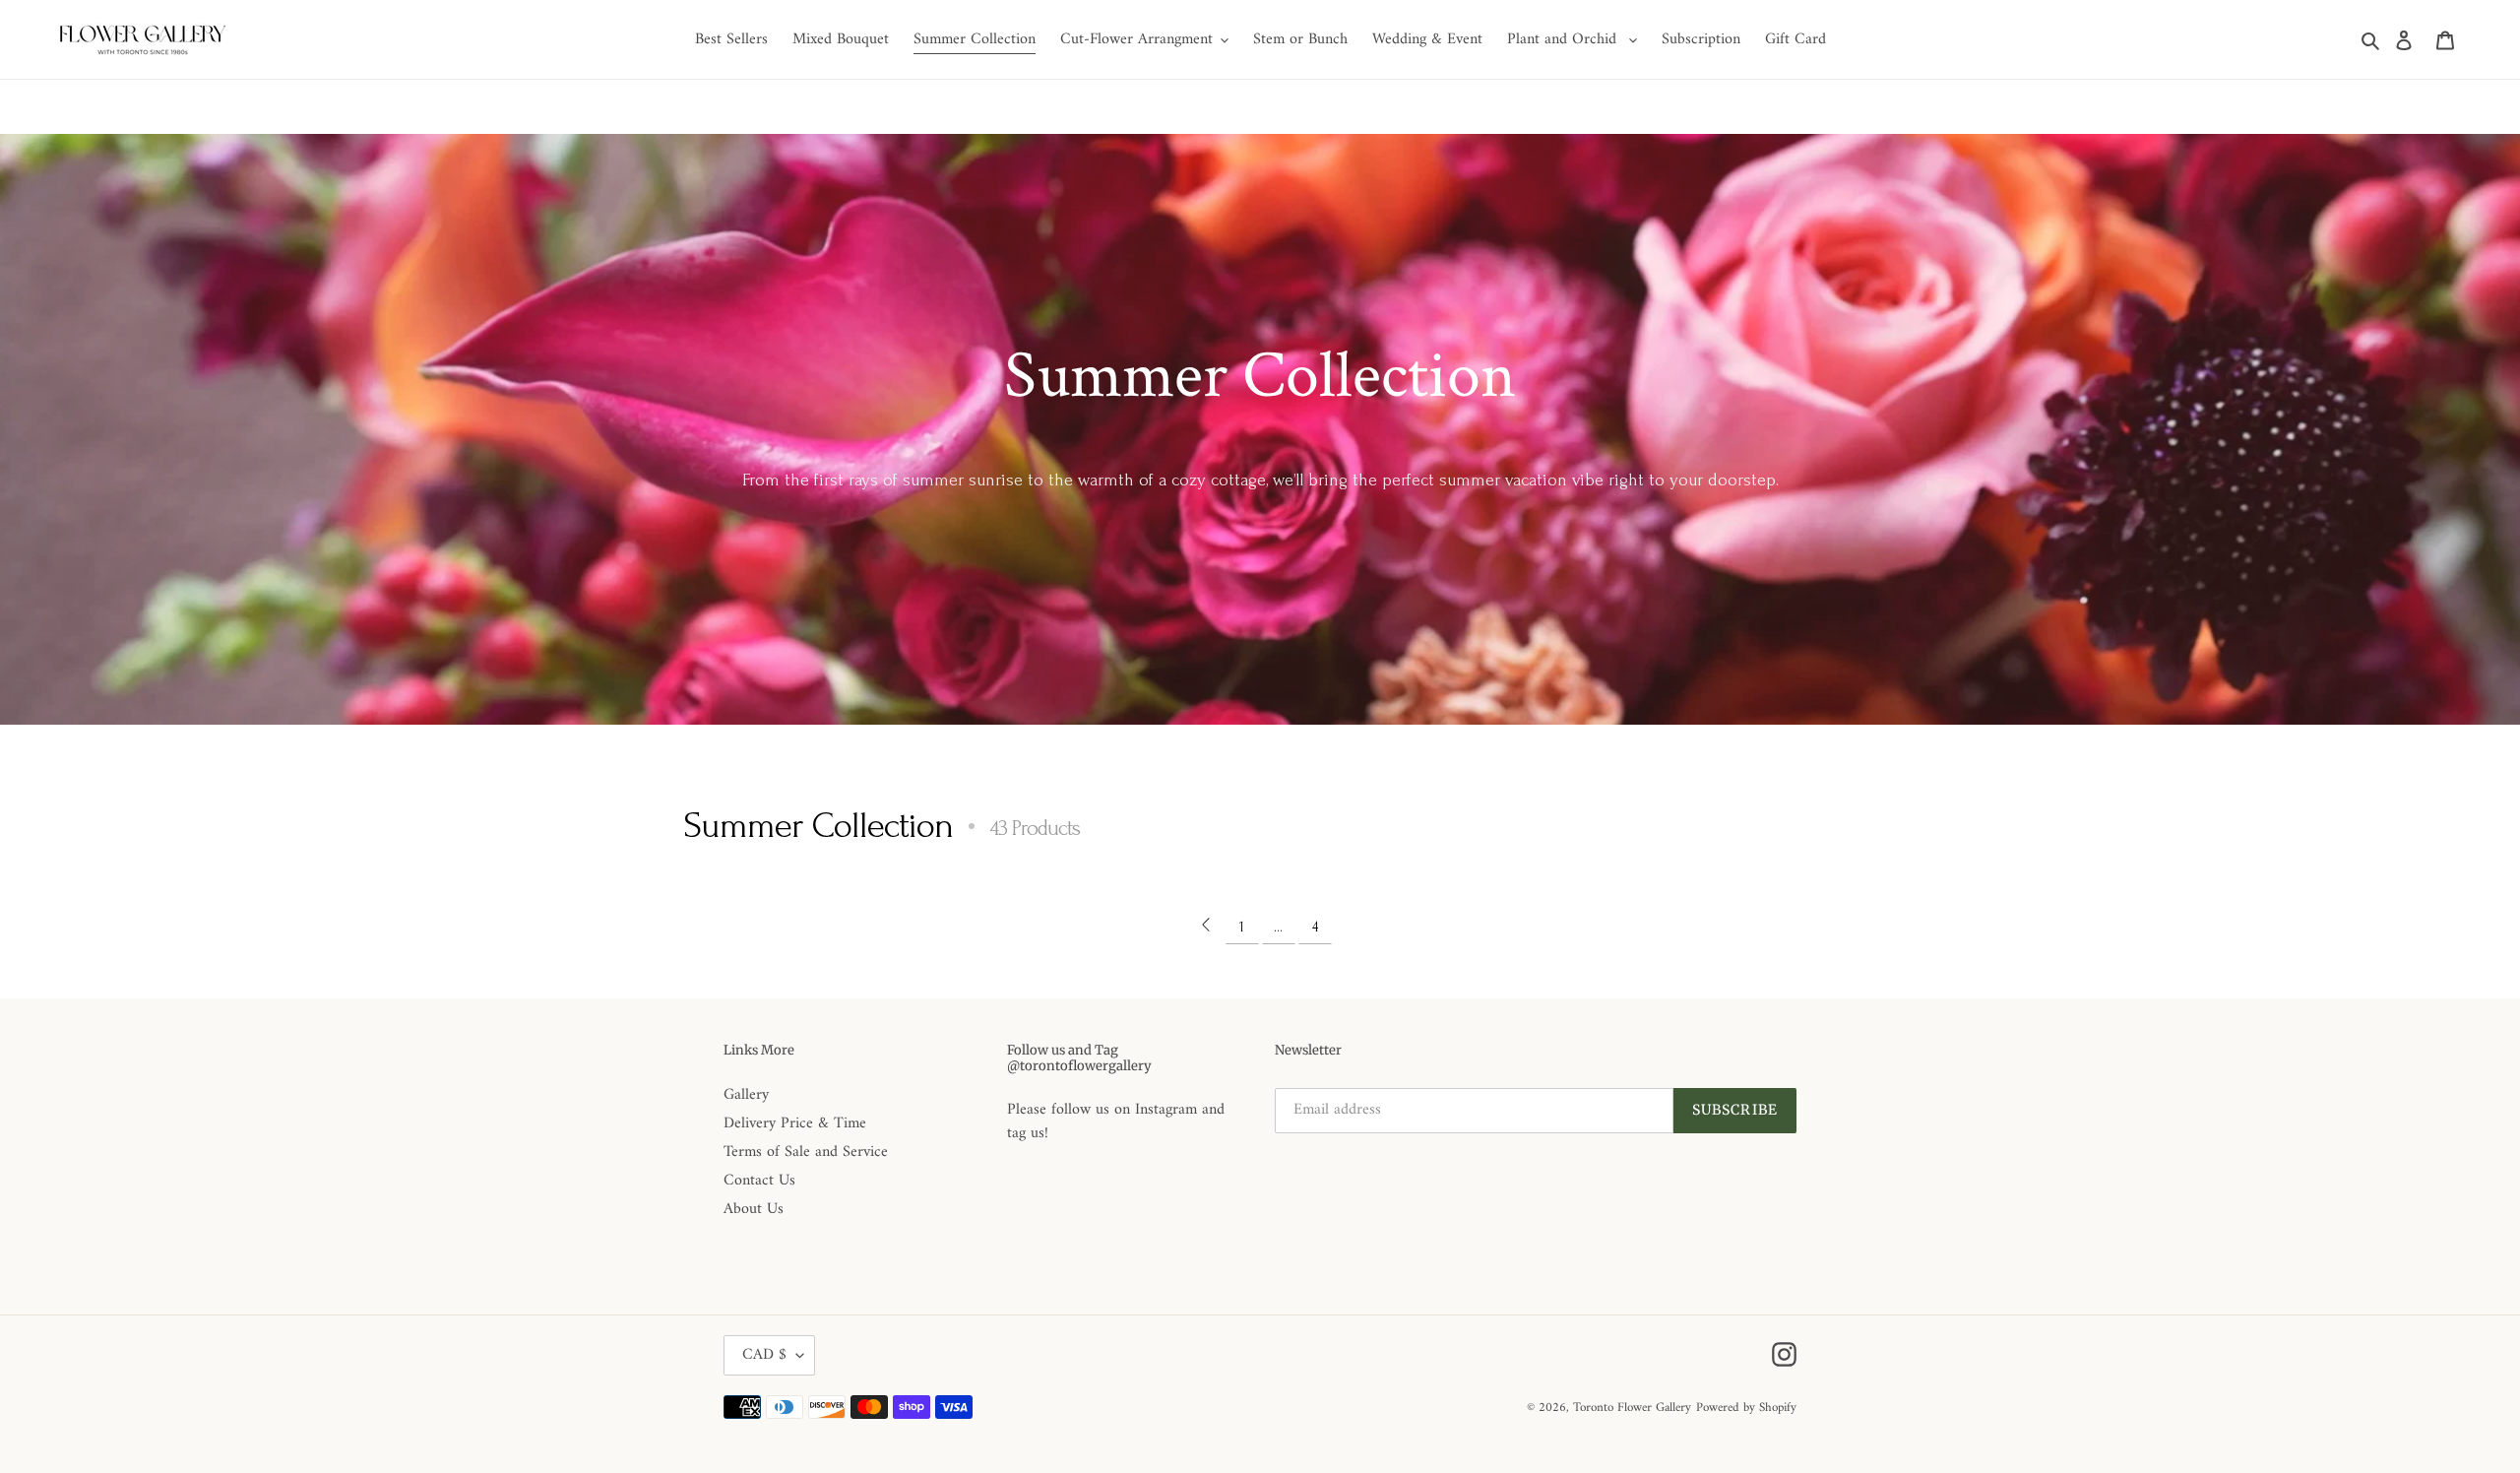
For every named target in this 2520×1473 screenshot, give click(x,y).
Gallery (746, 1095)
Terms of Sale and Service (806, 1152)
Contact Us (759, 1181)
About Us (754, 1209)
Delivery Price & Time (795, 1123)
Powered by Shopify (1746, 1408)
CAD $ (764, 1355)
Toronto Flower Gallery (1632, 1408)
